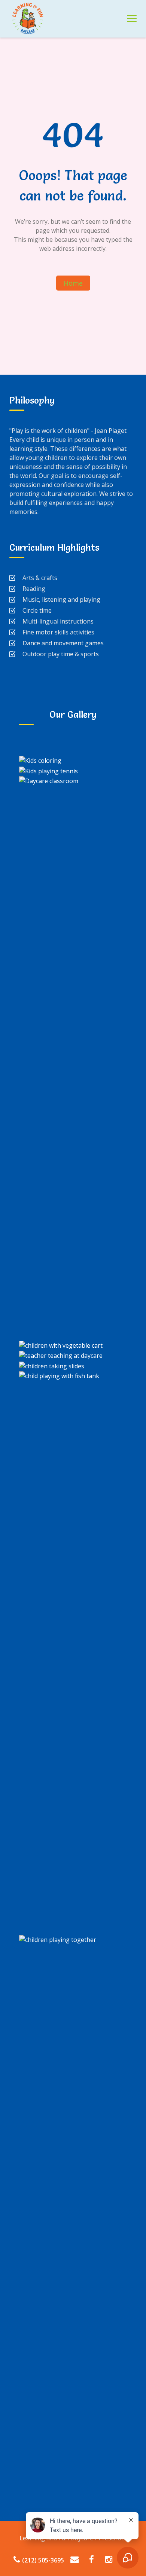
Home (73, 283)
